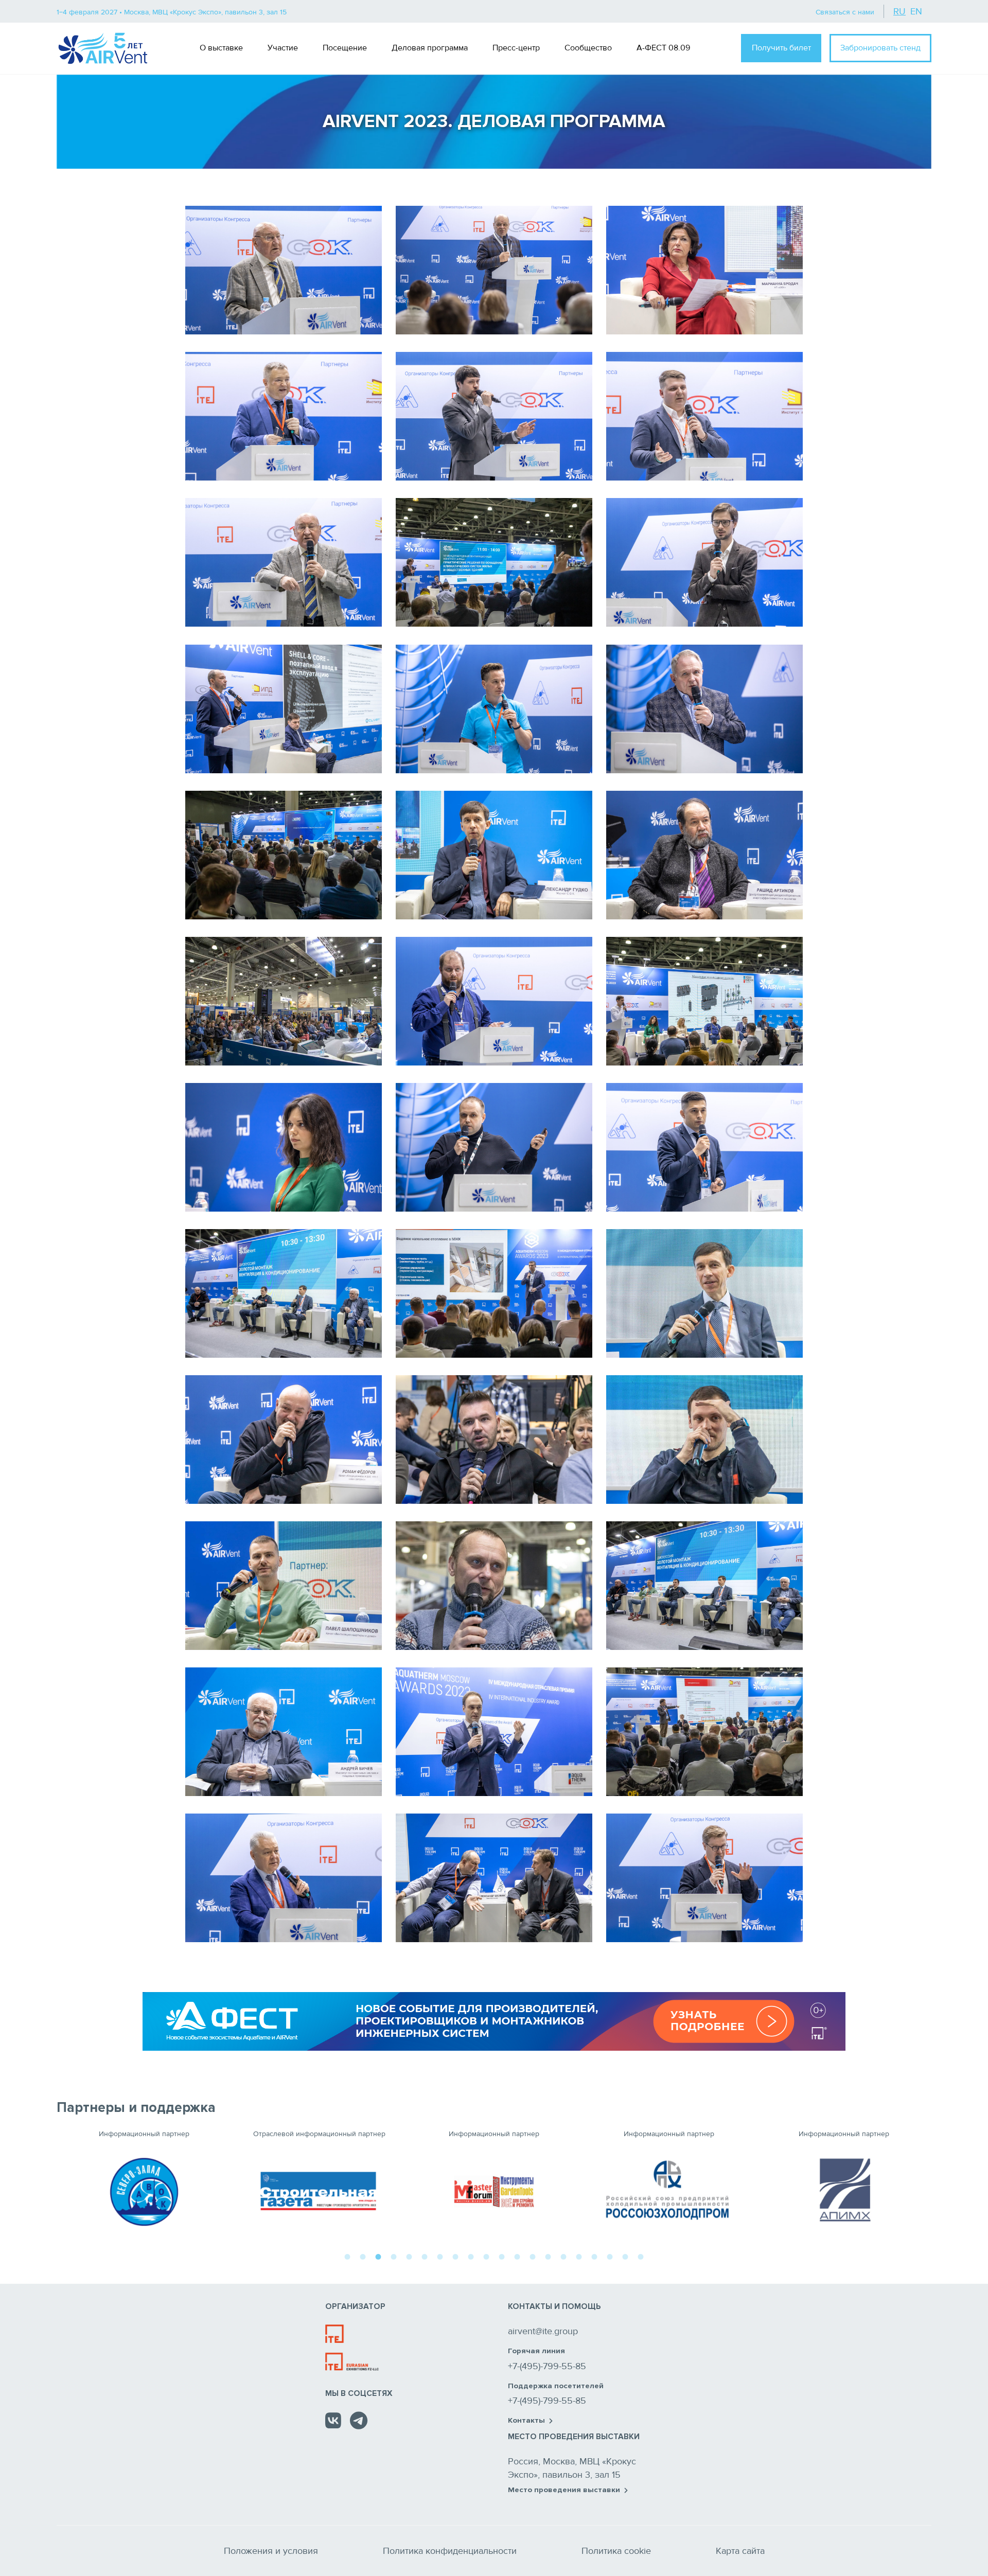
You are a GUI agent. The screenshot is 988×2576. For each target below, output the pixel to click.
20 (641, 2255)
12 (517, 2255)
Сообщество (588, 48)
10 (486, 2255)
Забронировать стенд (880, 48)
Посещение (345, 48)
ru (899, 11)
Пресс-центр (516, 48)
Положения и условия (271, 2551)
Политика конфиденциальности (450, 2551)
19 (625, 2255)
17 (594, 2255)
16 (579, 2255)
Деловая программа (430, 48)
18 (610, 2255)
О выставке (221, 48)
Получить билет (781, 48)
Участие (283, 48)
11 (502, 2255)
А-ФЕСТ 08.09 (663, 48)
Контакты (526, 2421)
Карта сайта (740, 2551)
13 (533, 2255)
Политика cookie (616, 2551)
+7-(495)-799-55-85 (547, 2366)
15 (563, 2255)
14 (548, 2255)
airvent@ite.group (543, 2331)
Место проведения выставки (564, 2490)
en (916, 11)
